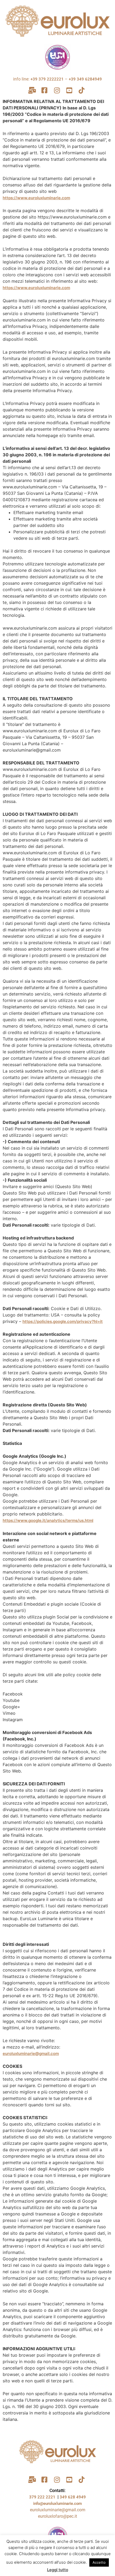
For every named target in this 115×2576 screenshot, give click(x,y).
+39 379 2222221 (47, 79)
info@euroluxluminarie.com (57, 2504)
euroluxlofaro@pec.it (57, 2516)
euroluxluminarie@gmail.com (31, 2053)
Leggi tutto (58, 2570)
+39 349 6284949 (85, 79)
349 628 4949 (73, 2497)
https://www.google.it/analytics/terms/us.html (48, 1520)
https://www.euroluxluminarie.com (36, 198)
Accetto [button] (99, 2562)
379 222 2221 (43, 2497)
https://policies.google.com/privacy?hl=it (63, 1321)
